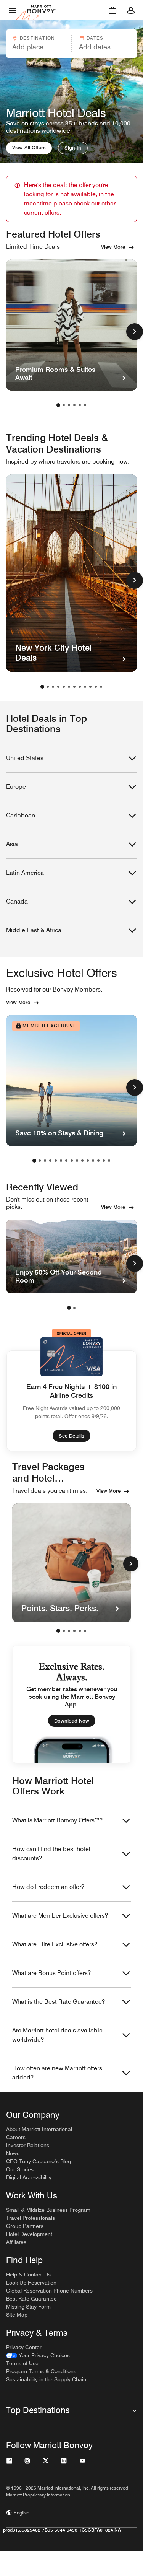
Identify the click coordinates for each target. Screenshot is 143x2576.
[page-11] (96, 687)
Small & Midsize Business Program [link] (48, 2210)
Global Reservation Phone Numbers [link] (49, 2291)
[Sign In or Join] (131, 10)
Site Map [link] (17, 2315)
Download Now (72, 1721)
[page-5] (80, 405)
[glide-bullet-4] (80, 1631)
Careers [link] (16, 2137)
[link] (38, 2355)
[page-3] (69, 405)
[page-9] (85, 687)
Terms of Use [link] (22, 2363)
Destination (37, 38)
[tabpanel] (71, 44)
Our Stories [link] (20, 2169)
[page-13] (98, 1161)
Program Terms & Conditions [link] (41, 2371)
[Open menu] (12, 10)
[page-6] (85, 405)
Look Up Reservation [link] (31, 2283)
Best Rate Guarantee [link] (31, 2299)
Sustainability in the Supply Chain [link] (46, 2379)
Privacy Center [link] (24, 2347)
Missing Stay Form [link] (28, 2307)
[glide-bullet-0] (58, 1631)
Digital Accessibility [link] (29, 2177)
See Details (71, 1436)
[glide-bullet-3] (74, 1631)
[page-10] (90, 687)
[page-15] (109, 1161)
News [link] (13, 2153)
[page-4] (74, 405)
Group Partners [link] (25, 2226)
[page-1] (58, 405)
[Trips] (112, 10)
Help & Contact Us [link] (28, 2275)
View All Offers (29, 147)
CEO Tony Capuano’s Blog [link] (39, 2161)
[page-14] (104, 1161)
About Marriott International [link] (39, 2129)
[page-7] (74, 687)
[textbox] (38, 47)
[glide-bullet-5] (85, 1631)
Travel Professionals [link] (31, 2218)
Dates (95, 38)
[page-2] (64, 405)
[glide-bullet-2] (69, 1631)
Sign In (73, 148)
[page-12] (101, 687)
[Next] (131, 1564)
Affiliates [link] (16, 2242)
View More (113, 247)
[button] (38, 44)
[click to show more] (135, 332)
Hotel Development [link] (29, 2234)
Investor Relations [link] (28, 2145)
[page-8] (80, 687)
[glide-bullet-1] (64, 1631)
